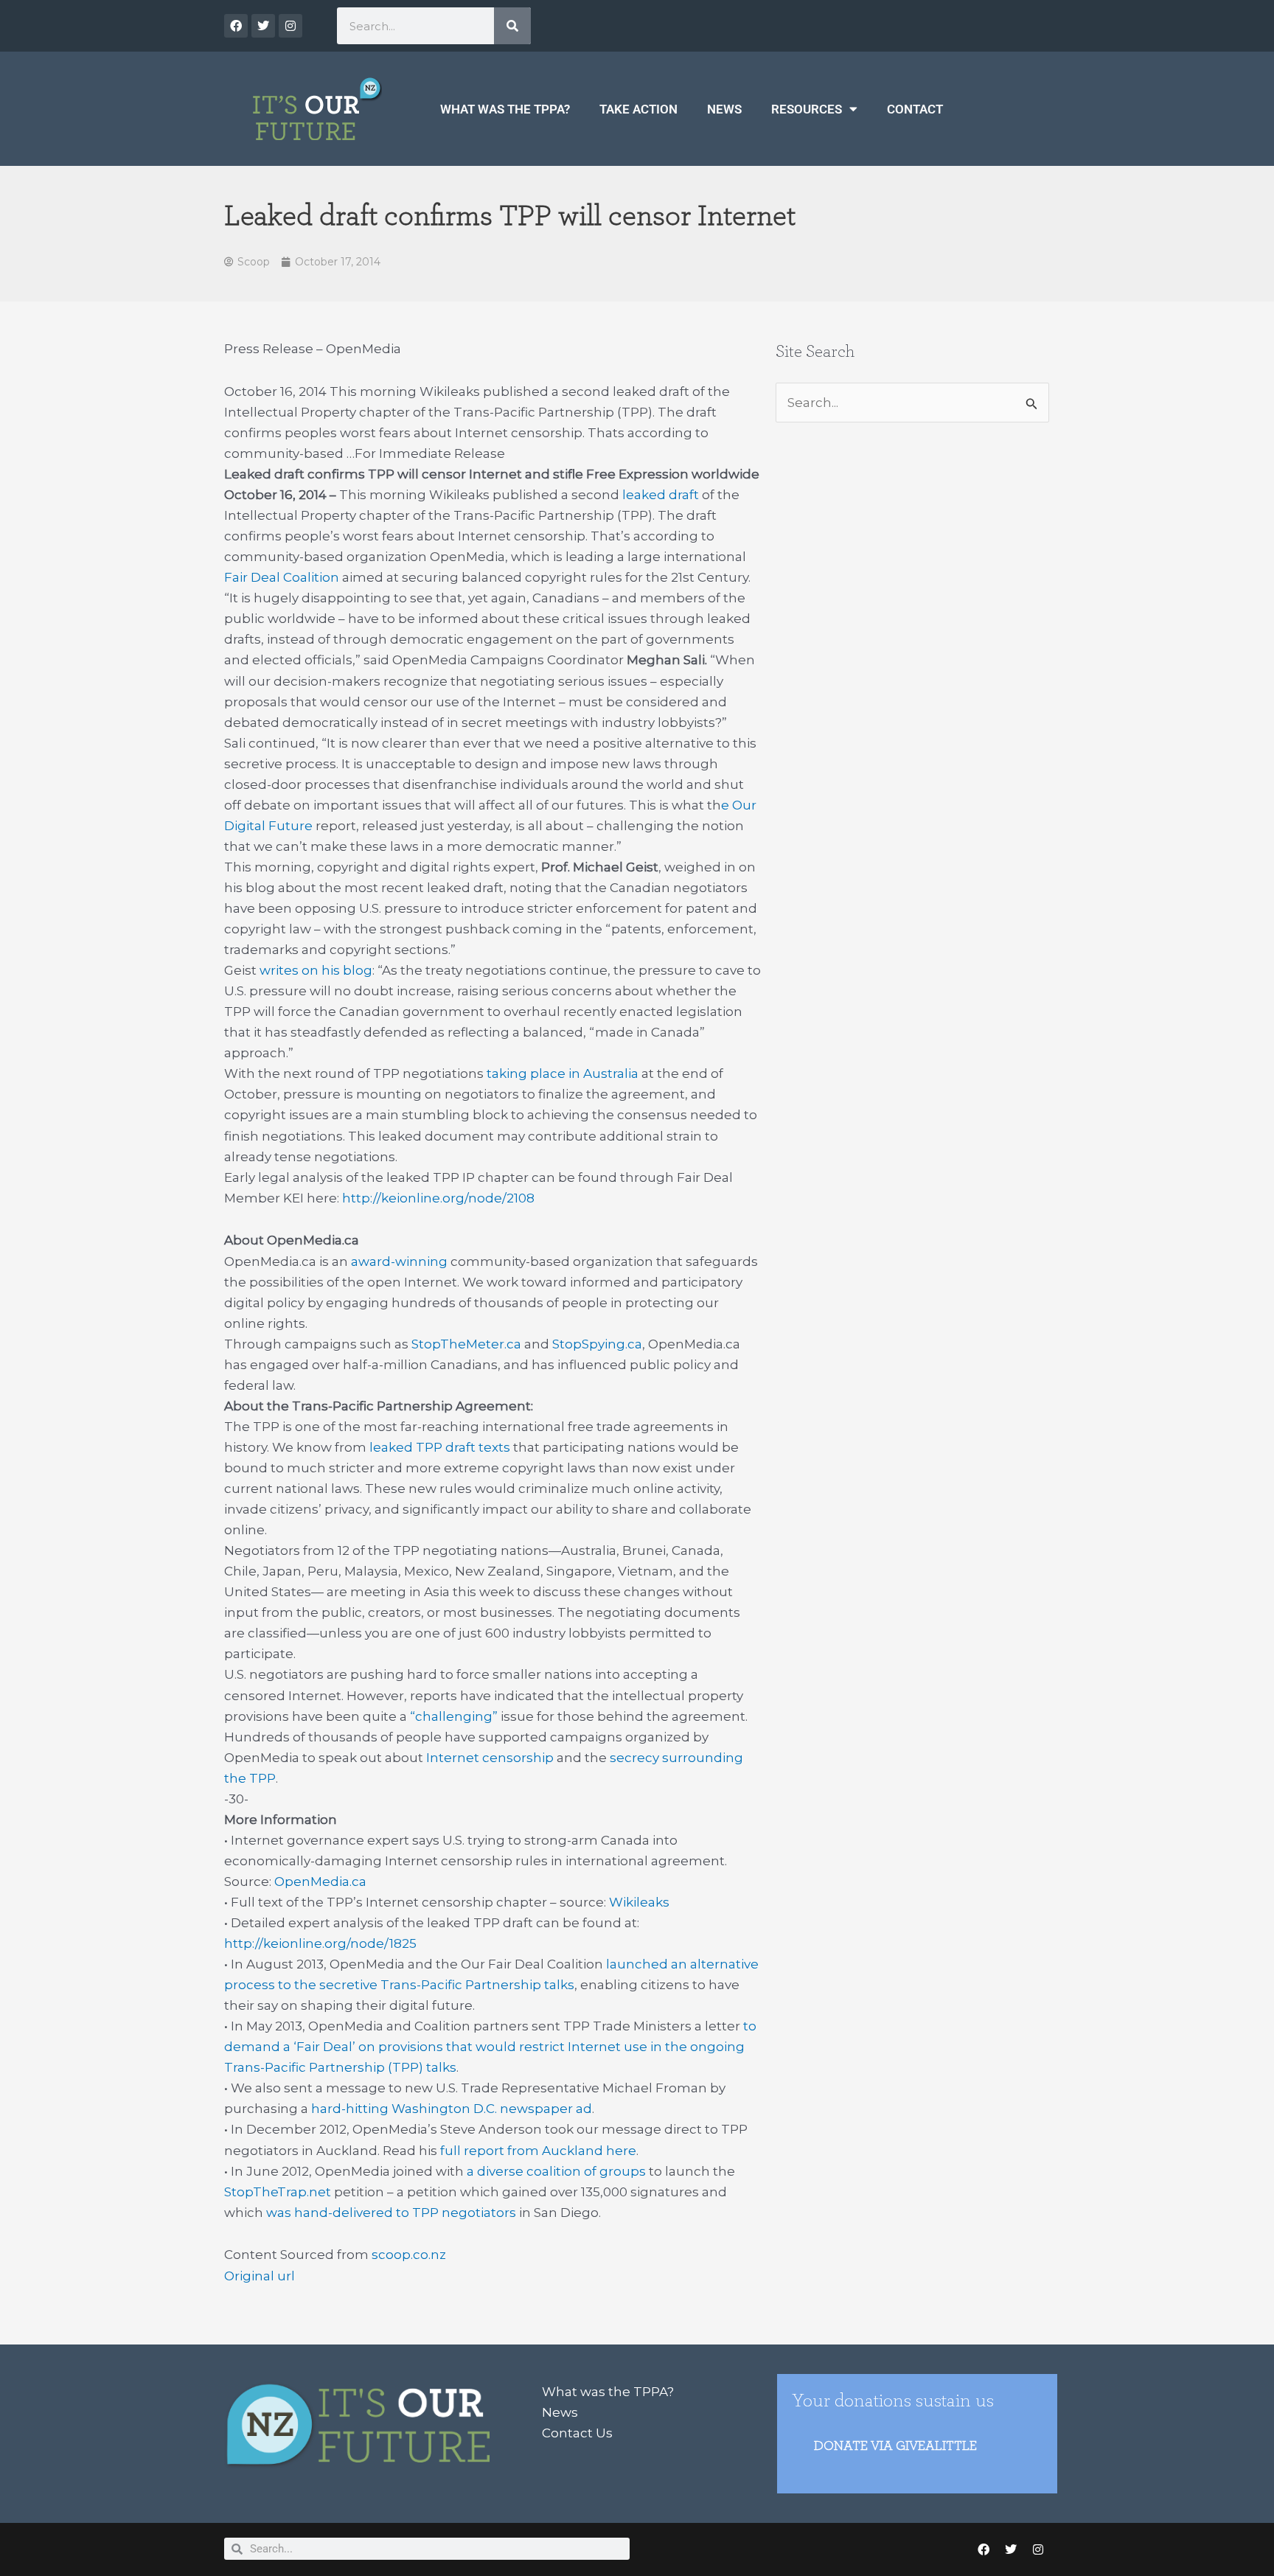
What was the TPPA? (505, 109)
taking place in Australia (563, 1073)
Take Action (638, 109)
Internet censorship (488, 1758)
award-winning (399, 1261)
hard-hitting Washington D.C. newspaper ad (450, 2109)
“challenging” (452, 1716)
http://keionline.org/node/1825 (320, 1943)
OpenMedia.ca (319, 1881)
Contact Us (577, 2433)
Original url (260, 2276)
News (724, 109)
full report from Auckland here (537, 2151)
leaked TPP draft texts (438, 1447)
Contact (915, 109)
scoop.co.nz (409, 2255)
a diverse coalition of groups (555, 2171)
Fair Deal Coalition (282, 577)
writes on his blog (314, 970)
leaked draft (661, 495)
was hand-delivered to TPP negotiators (390, 2213)
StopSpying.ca (597, 1344)
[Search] (512, 26)
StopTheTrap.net (278, 2192)
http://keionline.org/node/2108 (438, 1198)
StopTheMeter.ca (466, 1344)
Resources (807, 109)
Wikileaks (638, 1902)
